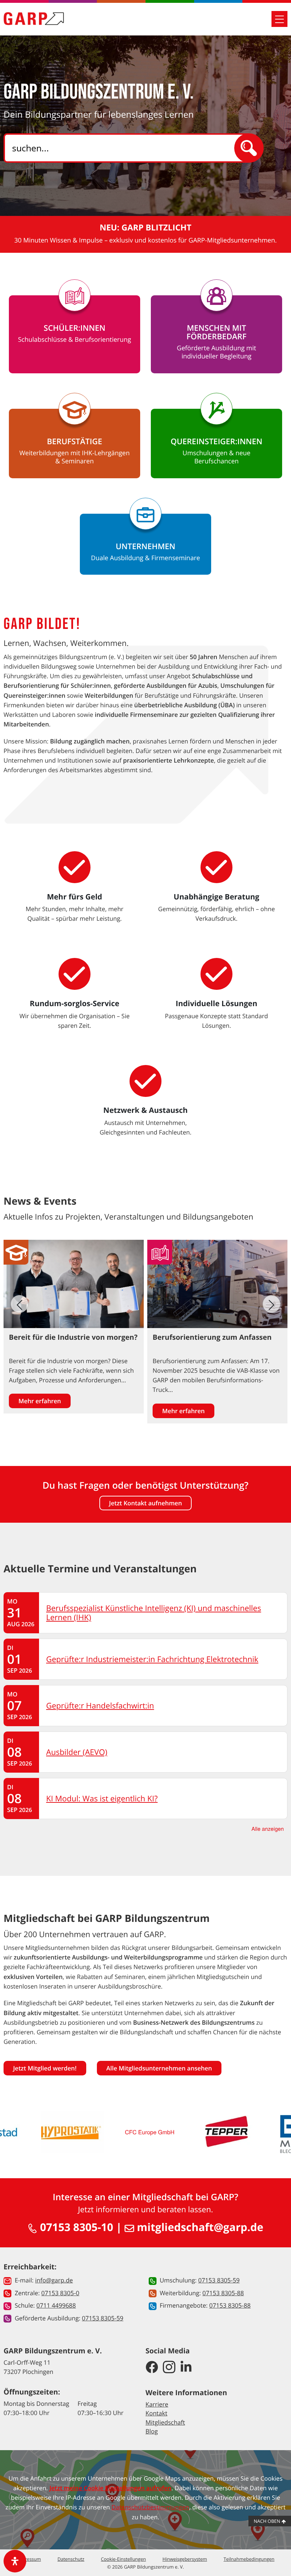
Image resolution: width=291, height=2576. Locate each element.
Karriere (157, 2404)
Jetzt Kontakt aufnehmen (145, 1503)
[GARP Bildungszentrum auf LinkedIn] (186, 2367)
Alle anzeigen (268, 1829)
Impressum (29, 2559)
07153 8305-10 (75, 2227)
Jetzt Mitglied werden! (45, 2068)
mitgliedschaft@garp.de (199, 2227)
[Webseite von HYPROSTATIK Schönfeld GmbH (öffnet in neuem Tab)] (72, 2132)
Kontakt (157, 2413)
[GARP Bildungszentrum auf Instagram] (169, 2367)
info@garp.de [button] (54, 2280)
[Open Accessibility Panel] (15, 2561)
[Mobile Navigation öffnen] (279, 19)
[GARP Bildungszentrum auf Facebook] (152, 2367)
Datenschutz (71, 2559)
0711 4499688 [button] (56, 2305)
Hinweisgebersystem (185, 2559)
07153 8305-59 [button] (103, 2318)
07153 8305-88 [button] (223, 2293)
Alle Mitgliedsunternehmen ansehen (159, 2068)
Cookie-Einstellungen (123, 2559)
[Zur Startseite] (34, 19)
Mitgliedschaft (165, 2422)
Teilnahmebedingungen (249, 2559)
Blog (152, 2431)
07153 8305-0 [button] (60, 2293)
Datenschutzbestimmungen (150, 2507)
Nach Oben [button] (268, 2521)
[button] (271, 1304)
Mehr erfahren (40, 1401)
